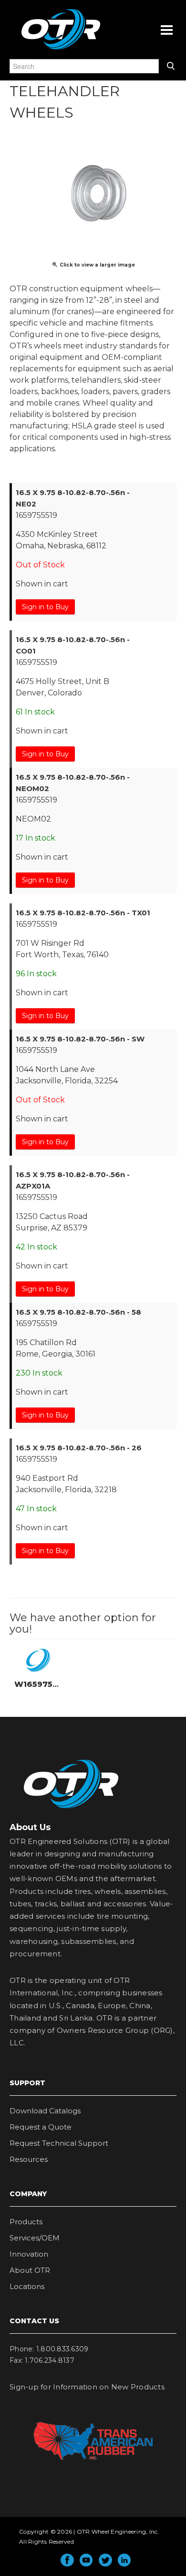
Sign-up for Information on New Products (87, 2387)
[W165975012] (38, 1660)
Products (26, 2222)
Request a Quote (41, 2127)
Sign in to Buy (45, 607)
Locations (27, 2286)
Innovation (29, 2254)
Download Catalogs (45, 2111)
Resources (29, 2159)
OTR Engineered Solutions (61, 49)
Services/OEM (35, 2238)
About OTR (30, 2270)
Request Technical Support (59, 2143)
